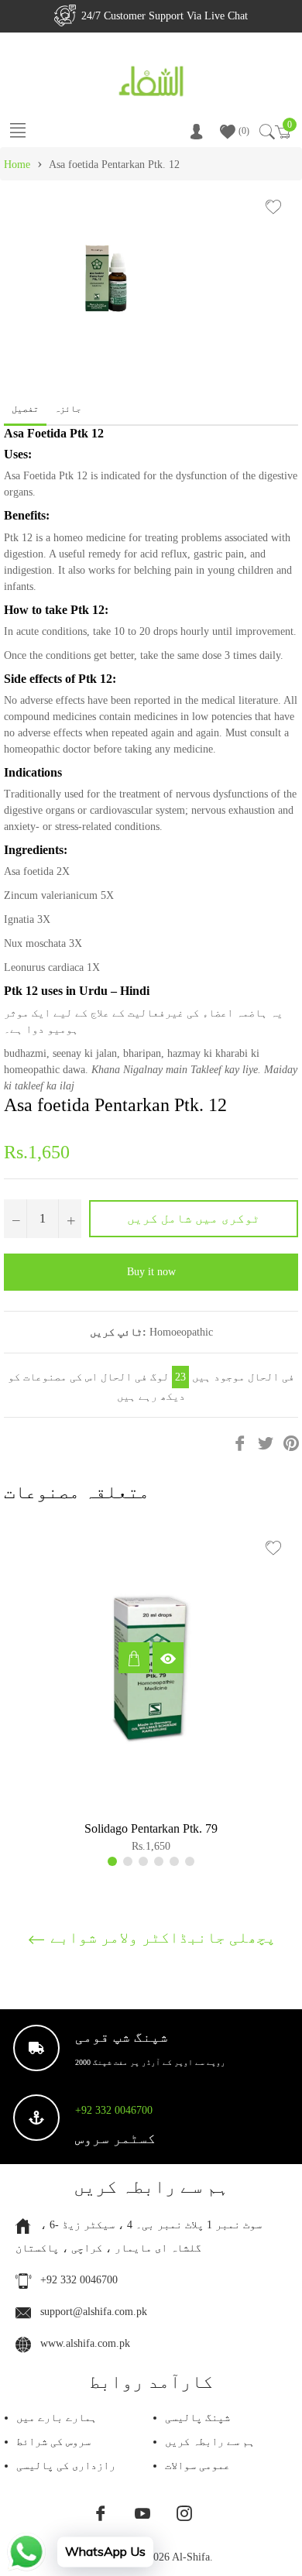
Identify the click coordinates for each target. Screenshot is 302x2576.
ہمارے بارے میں (57, 2418)
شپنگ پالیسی (197, 2418)
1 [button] (112, 1861)
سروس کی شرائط (53, 2442)
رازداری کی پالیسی (66, 2466)
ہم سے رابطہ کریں (210, 2442)
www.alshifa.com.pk (85, 2343)
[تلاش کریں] (266, 132)
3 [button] (143, 1861)
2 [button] (128, 1861)
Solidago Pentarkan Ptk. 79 (151, 1828)
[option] (151, 1694)
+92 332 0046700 (114, 2110)
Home (17, 165)
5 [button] (174, 1861)
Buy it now (151, 1272)
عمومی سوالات (197, 2466)
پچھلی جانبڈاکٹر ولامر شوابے (161, 1937)
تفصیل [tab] (25, 409)
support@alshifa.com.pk (94, 2312)
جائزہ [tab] (69, 409)
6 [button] (190, 1861)
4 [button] (159, 1861)
